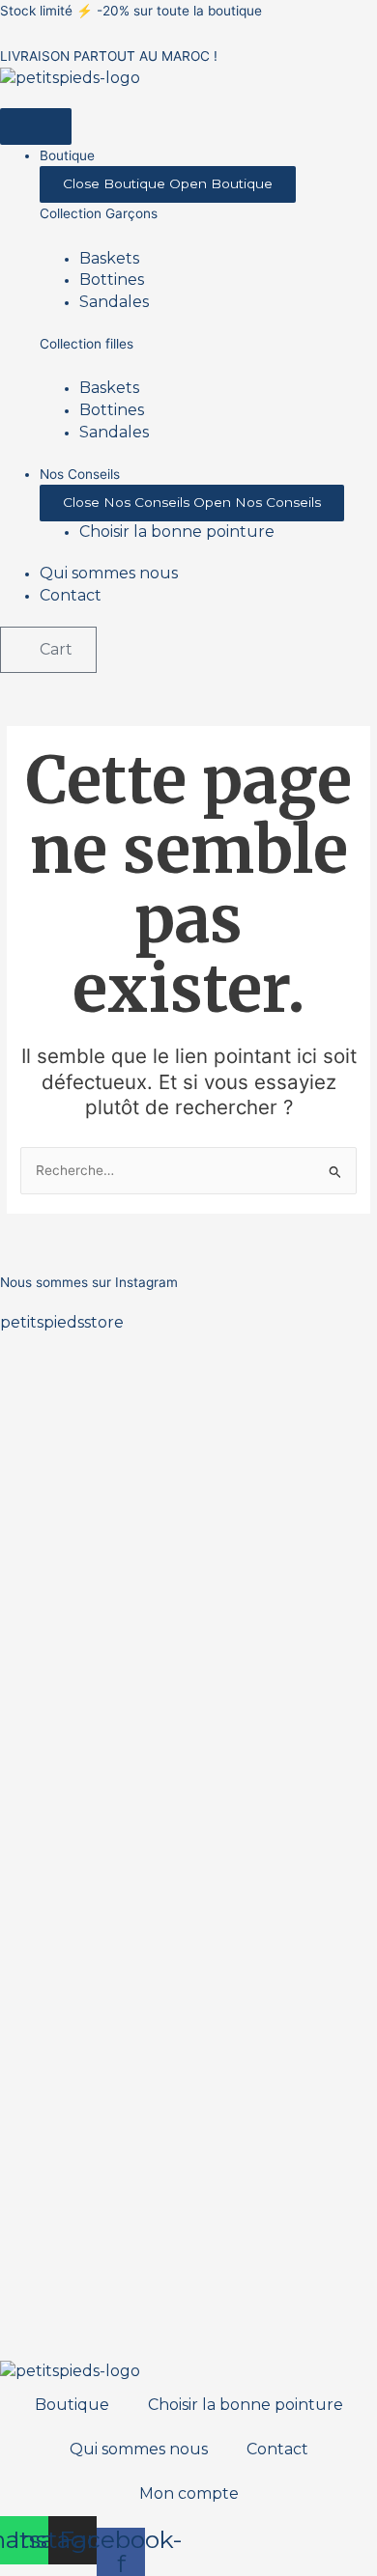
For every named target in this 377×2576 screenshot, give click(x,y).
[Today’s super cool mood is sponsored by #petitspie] (236, 1977)
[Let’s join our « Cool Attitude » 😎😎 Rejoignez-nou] (142, 1498)
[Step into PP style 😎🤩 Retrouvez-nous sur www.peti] (47, 1934)
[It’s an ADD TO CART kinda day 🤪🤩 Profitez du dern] (236, 1564)
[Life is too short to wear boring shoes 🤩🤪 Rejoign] (47, 1520)
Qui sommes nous (139, 2449)
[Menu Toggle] (36, 126)
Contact (277, 2449)
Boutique (72, 2405)
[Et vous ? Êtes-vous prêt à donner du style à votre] (142, 1988)
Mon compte (189, 2493)
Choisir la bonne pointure (246, 2405)
